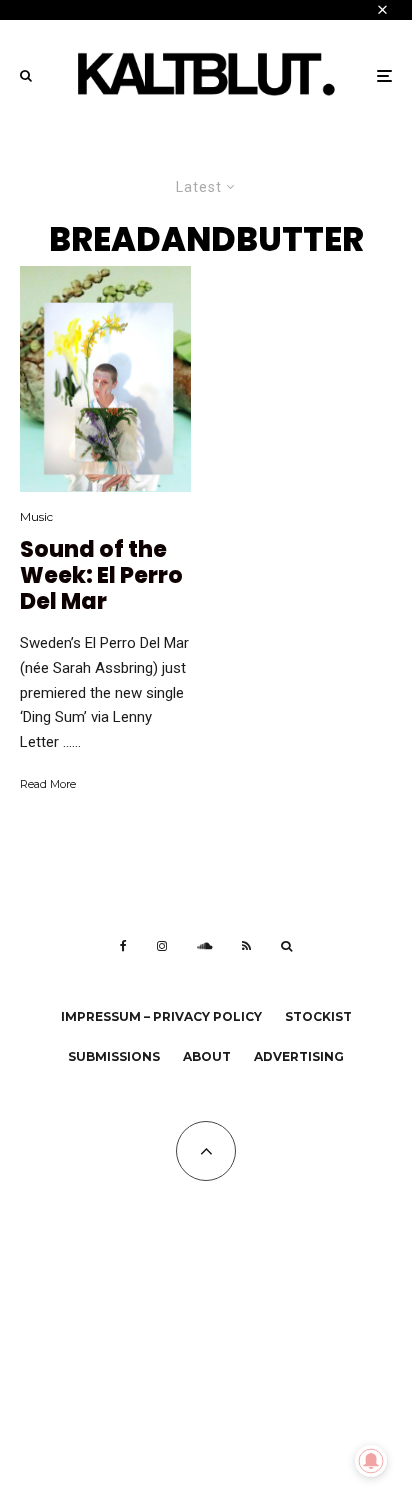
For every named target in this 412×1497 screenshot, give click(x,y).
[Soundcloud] (204, 946)
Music (36, 516)
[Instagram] (162, 946)
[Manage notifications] (371, 1461)
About (207, 1056)
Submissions (114, 1056)
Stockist (318, 1016)
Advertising (299, 1056)
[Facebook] (123, 946)
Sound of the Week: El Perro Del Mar (101, 576)
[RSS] (246, 946)
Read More (48, 784)
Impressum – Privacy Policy (161, 1016)
